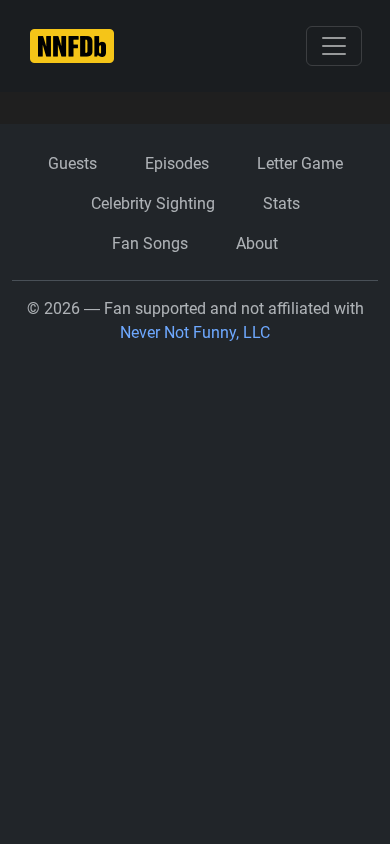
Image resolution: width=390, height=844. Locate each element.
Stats (281, 203)
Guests (72, 163)
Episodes (177, 163)
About (257, 243)
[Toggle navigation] (334, 46)
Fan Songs (150, 243)
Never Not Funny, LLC (195, 332)
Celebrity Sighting (153, 203)
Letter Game (300, 163)
